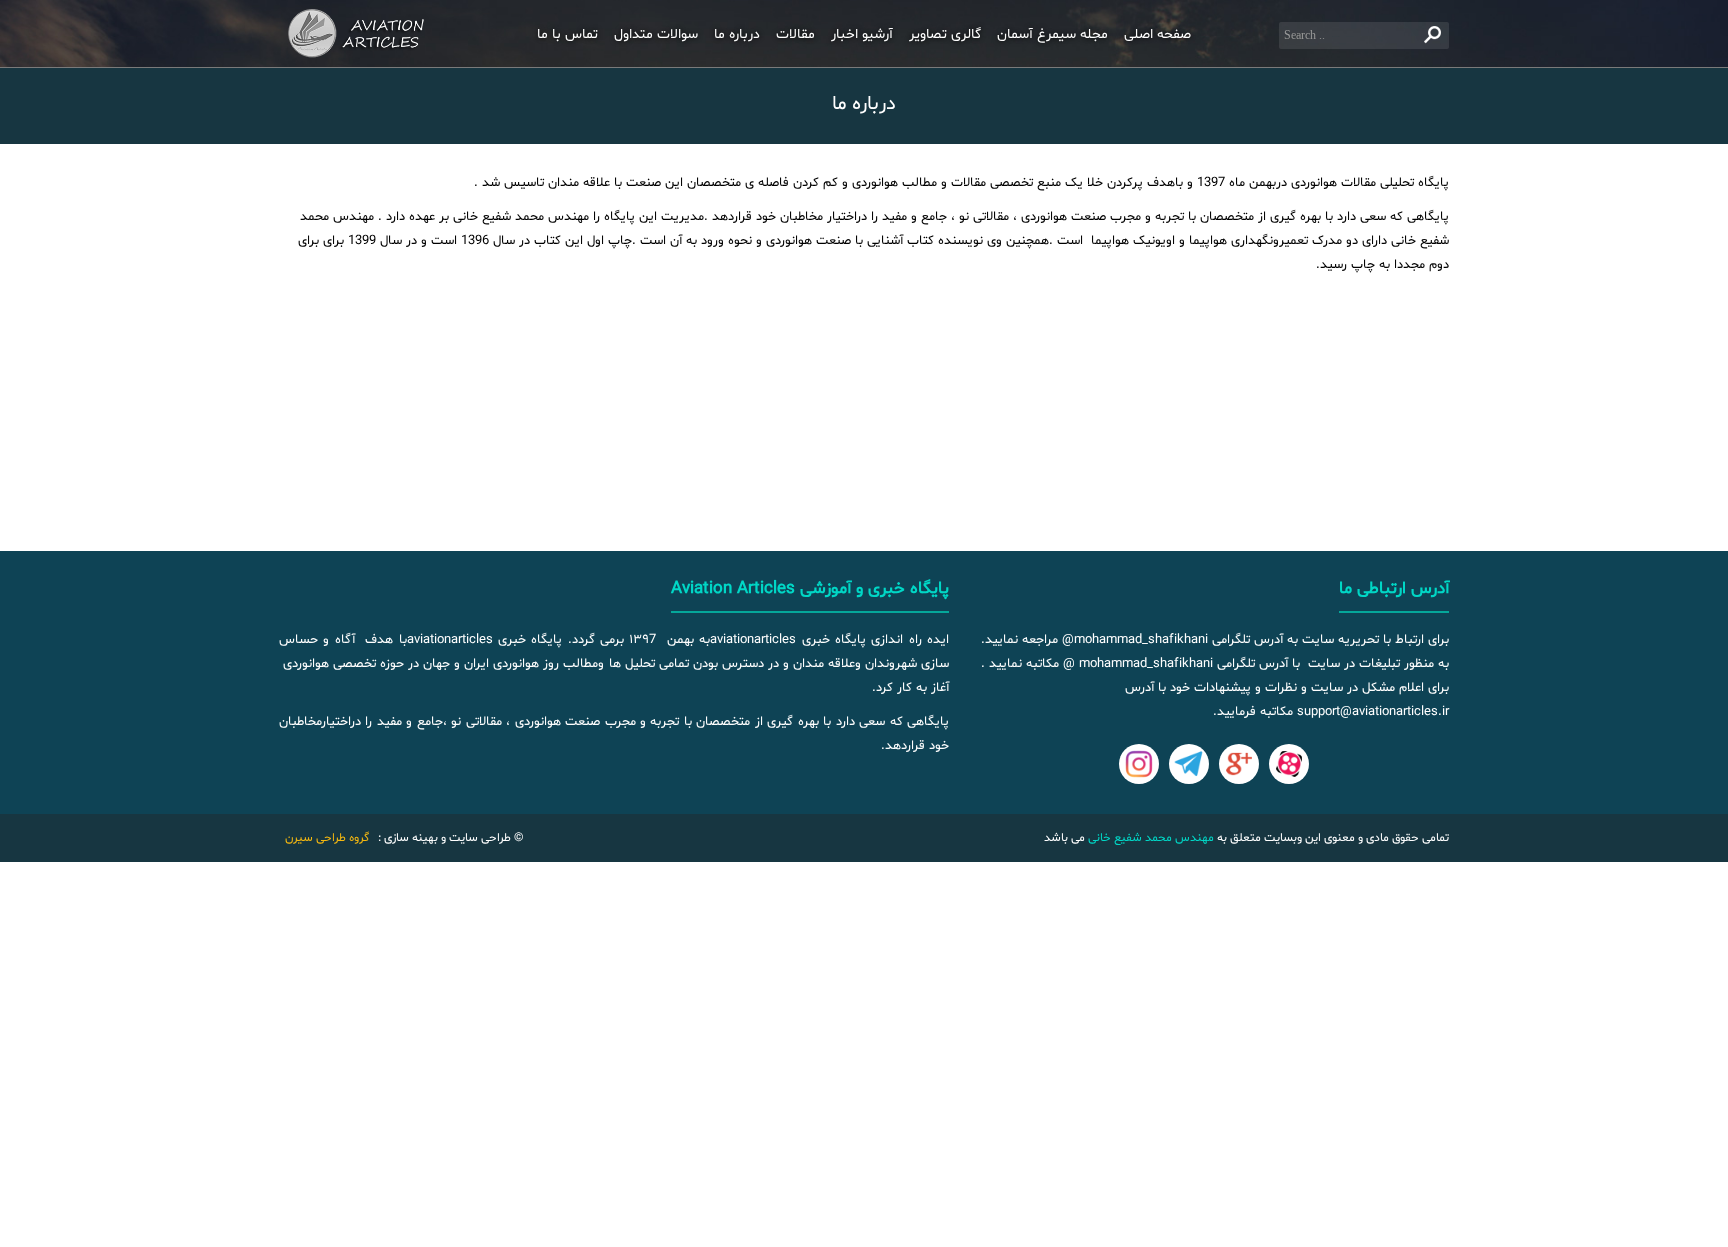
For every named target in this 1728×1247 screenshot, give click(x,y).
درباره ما (737, 34)
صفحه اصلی (1157, 34)
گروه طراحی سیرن (327, 838)
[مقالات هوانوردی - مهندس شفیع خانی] (364, 33)
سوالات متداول (656, 34)
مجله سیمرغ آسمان (1052, 34)
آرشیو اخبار (862, 34)
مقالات (795, 34)
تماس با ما (567, 34)
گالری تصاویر (945, 34)
